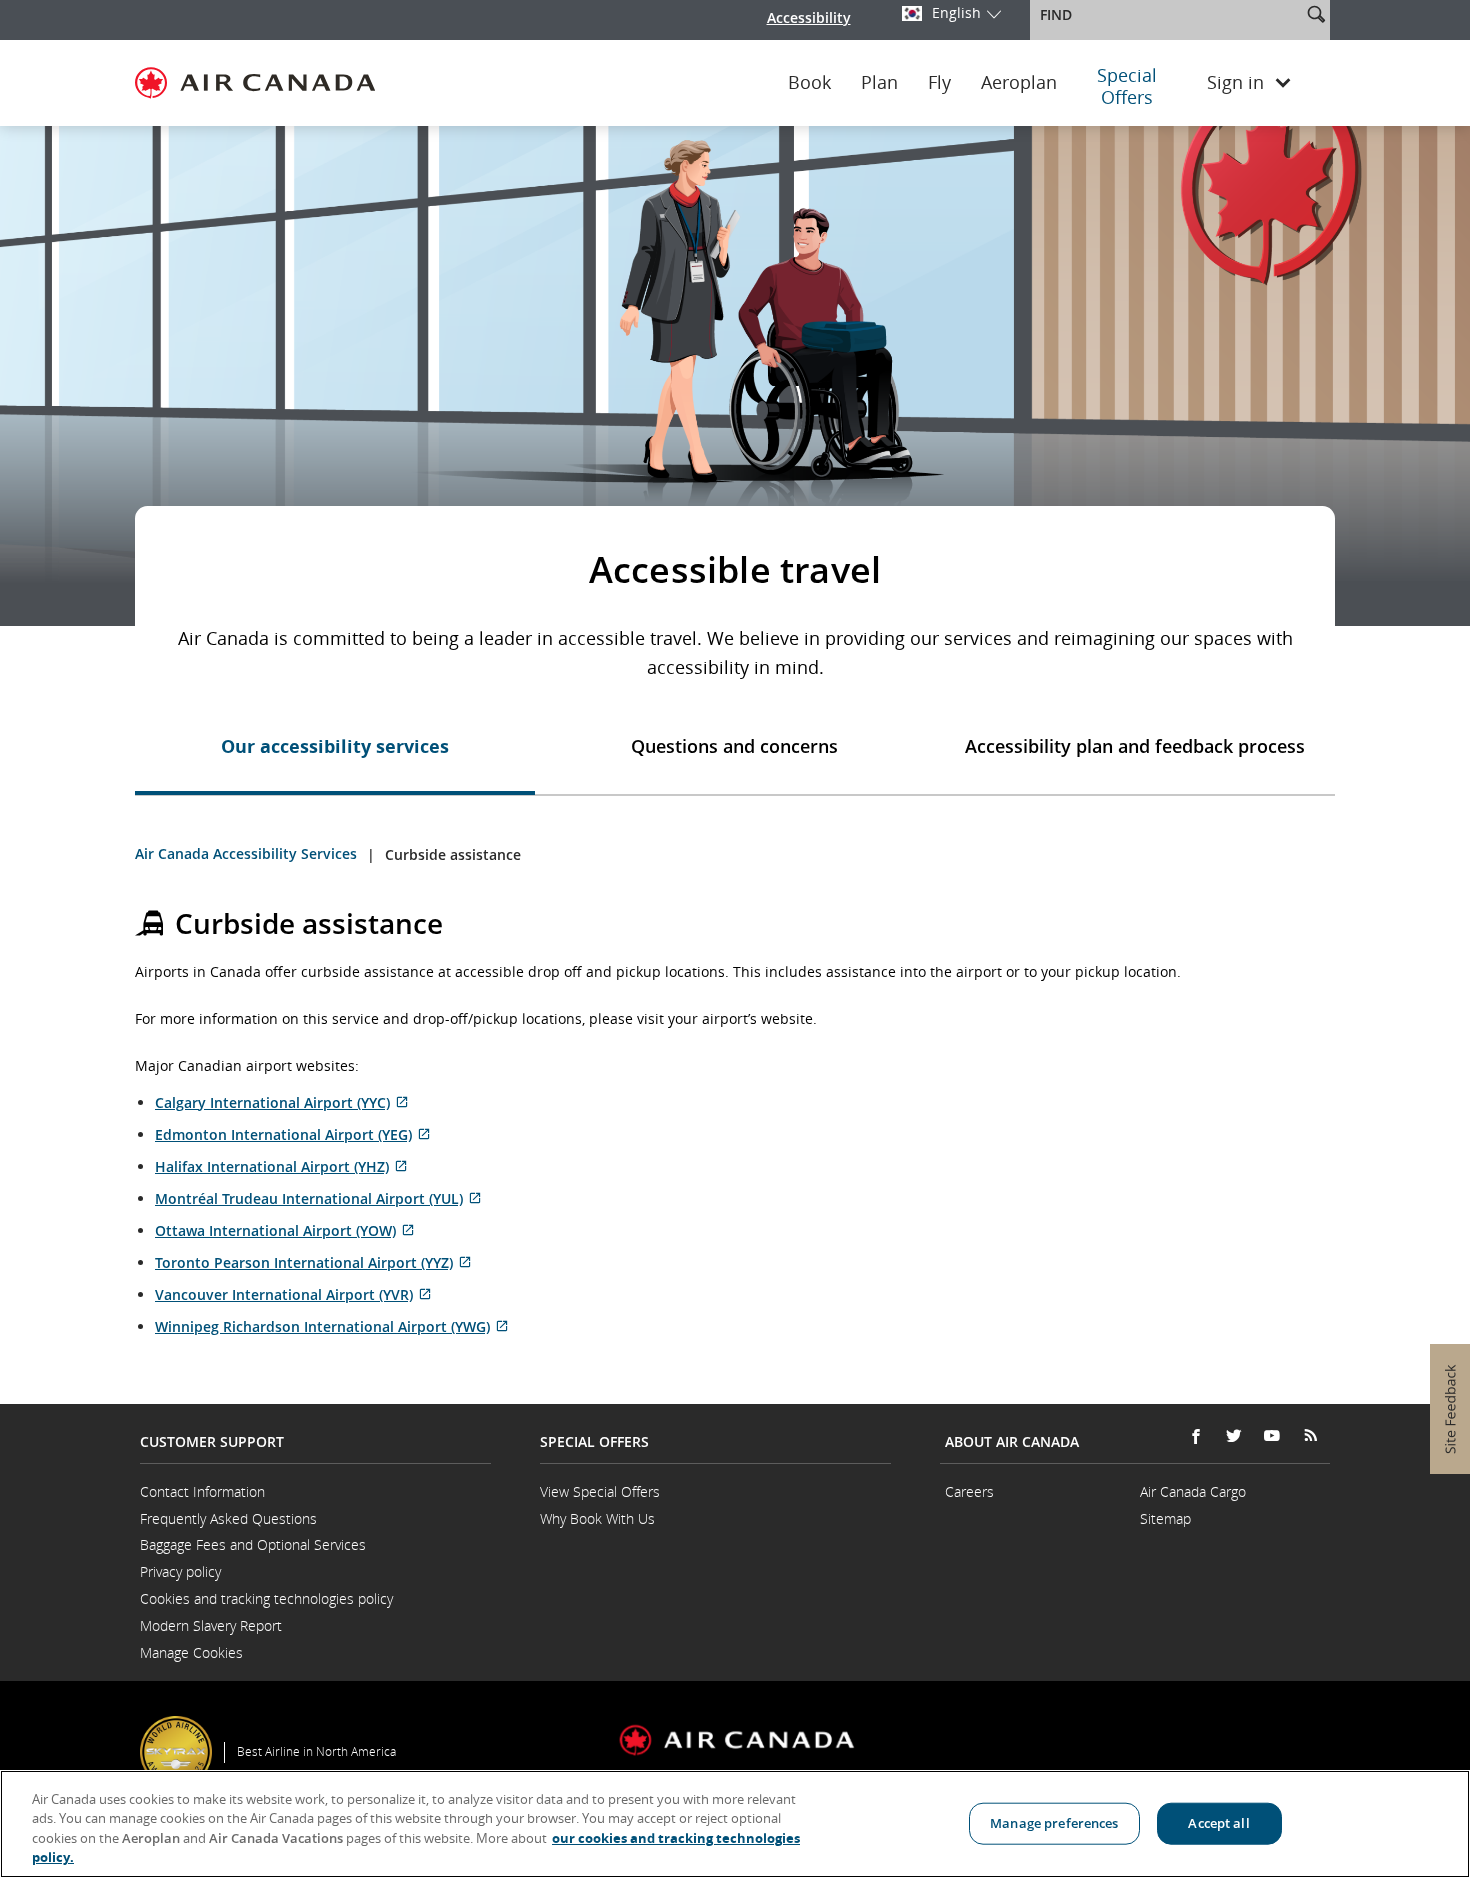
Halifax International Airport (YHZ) (281, 1166)
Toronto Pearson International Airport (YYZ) (313, 1262)
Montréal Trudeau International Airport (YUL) (318, 1198)
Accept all (1218, 1823)
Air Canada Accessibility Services (246, 853)
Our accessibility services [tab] (335, 746)
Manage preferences (1054, 1823)
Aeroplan (1019, 83)
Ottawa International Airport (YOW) (285, 1230)
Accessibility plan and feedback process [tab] (1135, 746)
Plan (879, 83)
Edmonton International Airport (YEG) (293, 1134)
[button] (1316, 14)
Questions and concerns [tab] (734, 746)
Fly (939, 83)
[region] (735, 1824)
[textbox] (1167, 15)
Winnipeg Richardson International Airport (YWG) (332, 1326)
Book (809, 83)
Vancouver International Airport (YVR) (293, 1294)
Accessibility (809, 17)
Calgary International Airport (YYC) (282, 1102)
